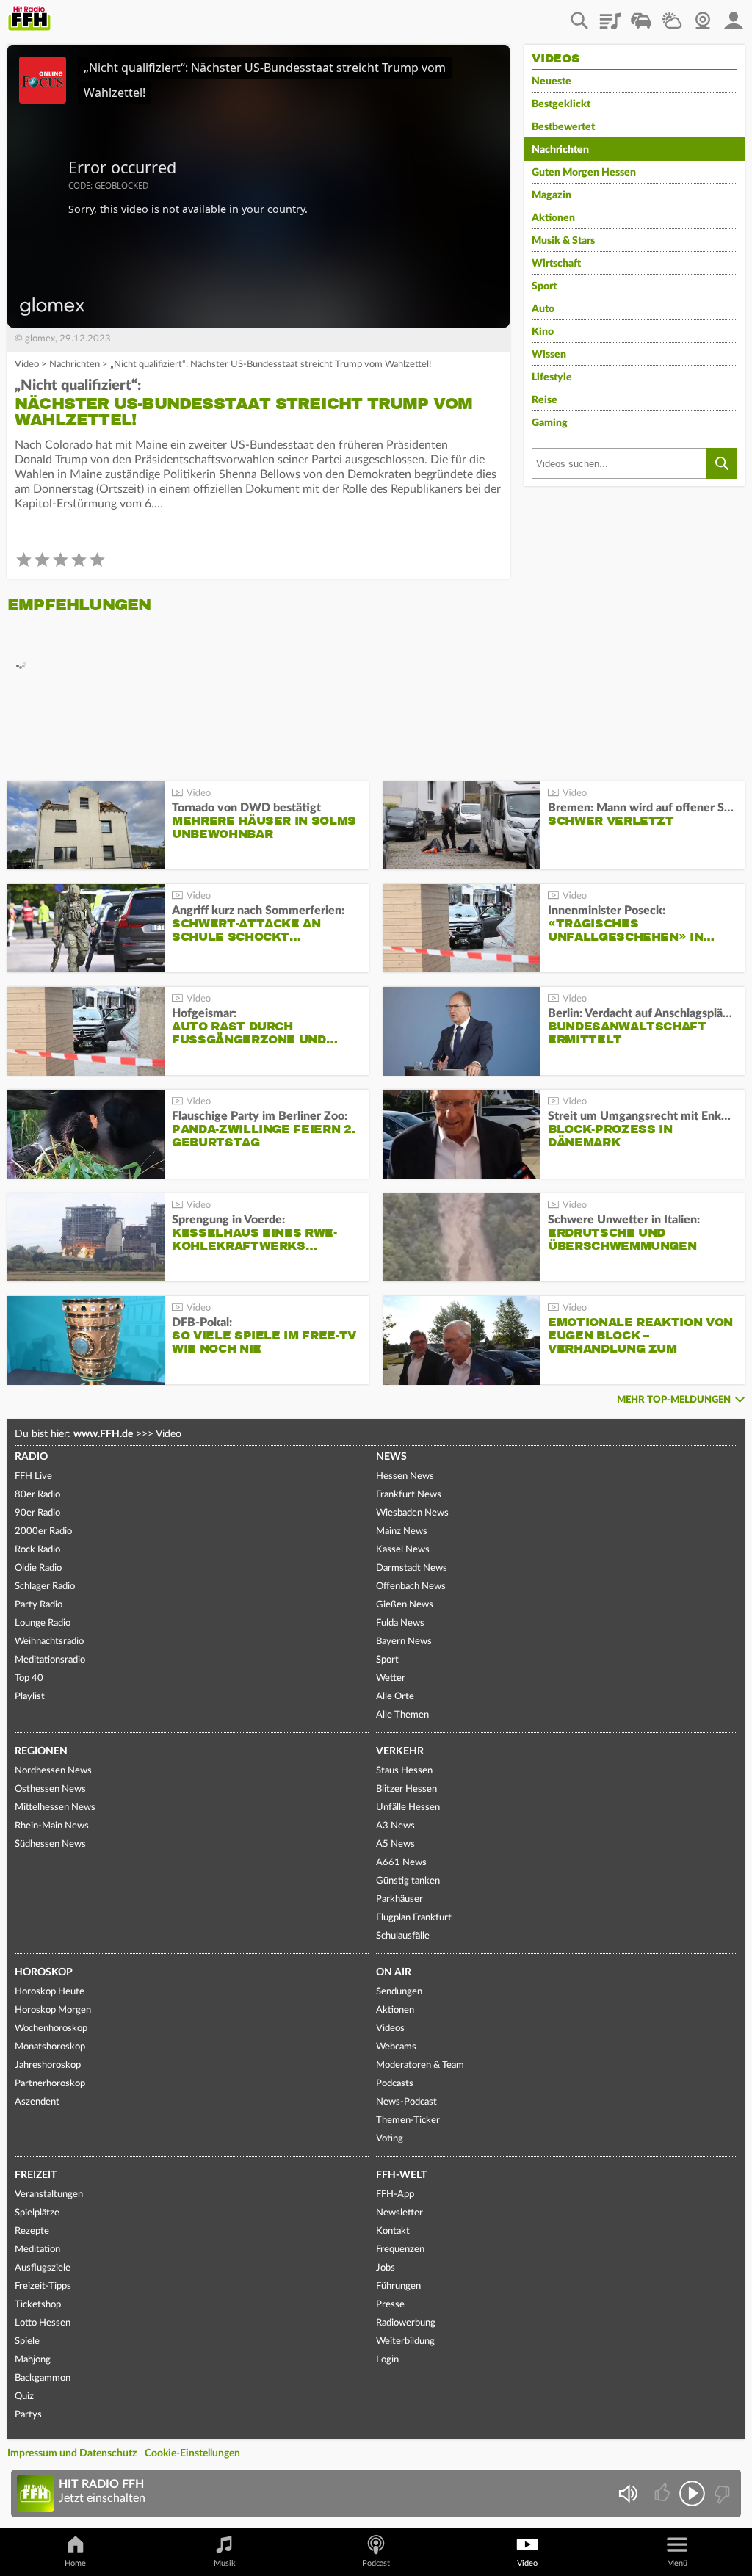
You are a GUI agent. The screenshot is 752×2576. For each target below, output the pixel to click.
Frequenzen (400, 2250)
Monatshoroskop (50, 2047)
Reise (545, 400)
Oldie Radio (38, 1568)
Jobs (386, 2268)
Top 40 (29, 1678)
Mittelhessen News (55, 1808)
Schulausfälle (403, 1936)
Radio (31, 1457)
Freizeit (36, 2175)
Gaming (550, 423)
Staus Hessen (404, 1771)
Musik (225, 2563)
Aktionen (553, 218)
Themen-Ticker (408, 2120)
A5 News (395, 1844)
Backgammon (43, 2378)
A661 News (401, 1863)
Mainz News (402, 1531)
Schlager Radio (45, 1587)
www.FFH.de (103, 1434)
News (391, 1457)
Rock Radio (37, 1550)
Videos (390, 2029)
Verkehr (400, 1751)
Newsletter (399, 2213)
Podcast (376, 2563)
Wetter (672, 15)
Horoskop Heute (50, 1992)
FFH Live (33, 1476)
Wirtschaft (556, 264)
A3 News (395, 1826)
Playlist (610, 15)
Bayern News (404, 1642)
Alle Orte (395, 1697)
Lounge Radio (43, 1623)
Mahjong (33, 2360)
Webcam (703, 15)
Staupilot (641, 15)
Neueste (552, 82)
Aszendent (37, 2102)
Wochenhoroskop (51, 2029)
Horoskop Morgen (53, 2010)
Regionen (41, 1751)
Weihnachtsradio (49, 1642)
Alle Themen (402, 1715)
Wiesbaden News (412, 1513)
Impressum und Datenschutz (72, 2453)
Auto (543, 309)
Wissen (549, 355)
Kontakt (393, 2231)
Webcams (396, 2047)
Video (27, 365)
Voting (390, 2139)
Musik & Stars (563, 241)
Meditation (37, 2250)
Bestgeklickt (561, 104)
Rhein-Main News (52, 1826)
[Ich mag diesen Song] (664, 2493)
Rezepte (32, 2231)
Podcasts (395, 2084)
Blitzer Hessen (406, 1789)
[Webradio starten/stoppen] (692, 2493)
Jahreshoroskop (48, 2065)
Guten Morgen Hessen (584, 173)
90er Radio (37, 1513)
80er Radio (37, 1495)
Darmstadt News (412, 1568)
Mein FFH (734, 15)
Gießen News (405, 1605)
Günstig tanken (408, 1881)
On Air (394, 1972)
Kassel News (403, 1550)
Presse (390, 2305)
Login (387, 2360)
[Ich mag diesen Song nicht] (721, 2493)
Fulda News (400, 1623)
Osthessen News (50, 1789)
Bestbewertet (563, 127)
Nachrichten (75, 365)
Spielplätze (37, 2213)
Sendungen (399, 1992)
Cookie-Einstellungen (192, 2453)
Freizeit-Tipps (43, 2286)
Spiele (27, 2341)
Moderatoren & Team (420, 2065)
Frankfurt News (409, 1495)
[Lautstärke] (628, 2493)
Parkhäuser (399, 1899)
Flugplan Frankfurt (414, 1918)
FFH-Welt (401, 2175)
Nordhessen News (53, 1771)
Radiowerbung (406, 2323)
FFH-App (395, 2195)
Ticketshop (38, 2305)
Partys (28, 2415)
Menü (677, 2563)
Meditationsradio (50, 1660)
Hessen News (405, 1476)
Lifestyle (552, 377)
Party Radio (39, 1605)
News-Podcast (406, 2102)
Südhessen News (50, 1844)
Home (75, 2563)
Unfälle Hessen (408, 1808)
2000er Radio (43, 1531)
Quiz (24, 2396)
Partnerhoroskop (50, 2084)
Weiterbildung (405, 2341)
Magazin (552, 195)
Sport (544, 286)
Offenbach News (411, 1587)
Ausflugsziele (43, 2268)
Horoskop (44, 1972)
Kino (543, 332)
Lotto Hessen (43, 2323)
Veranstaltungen (49, 2195)
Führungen (398, 2286)
